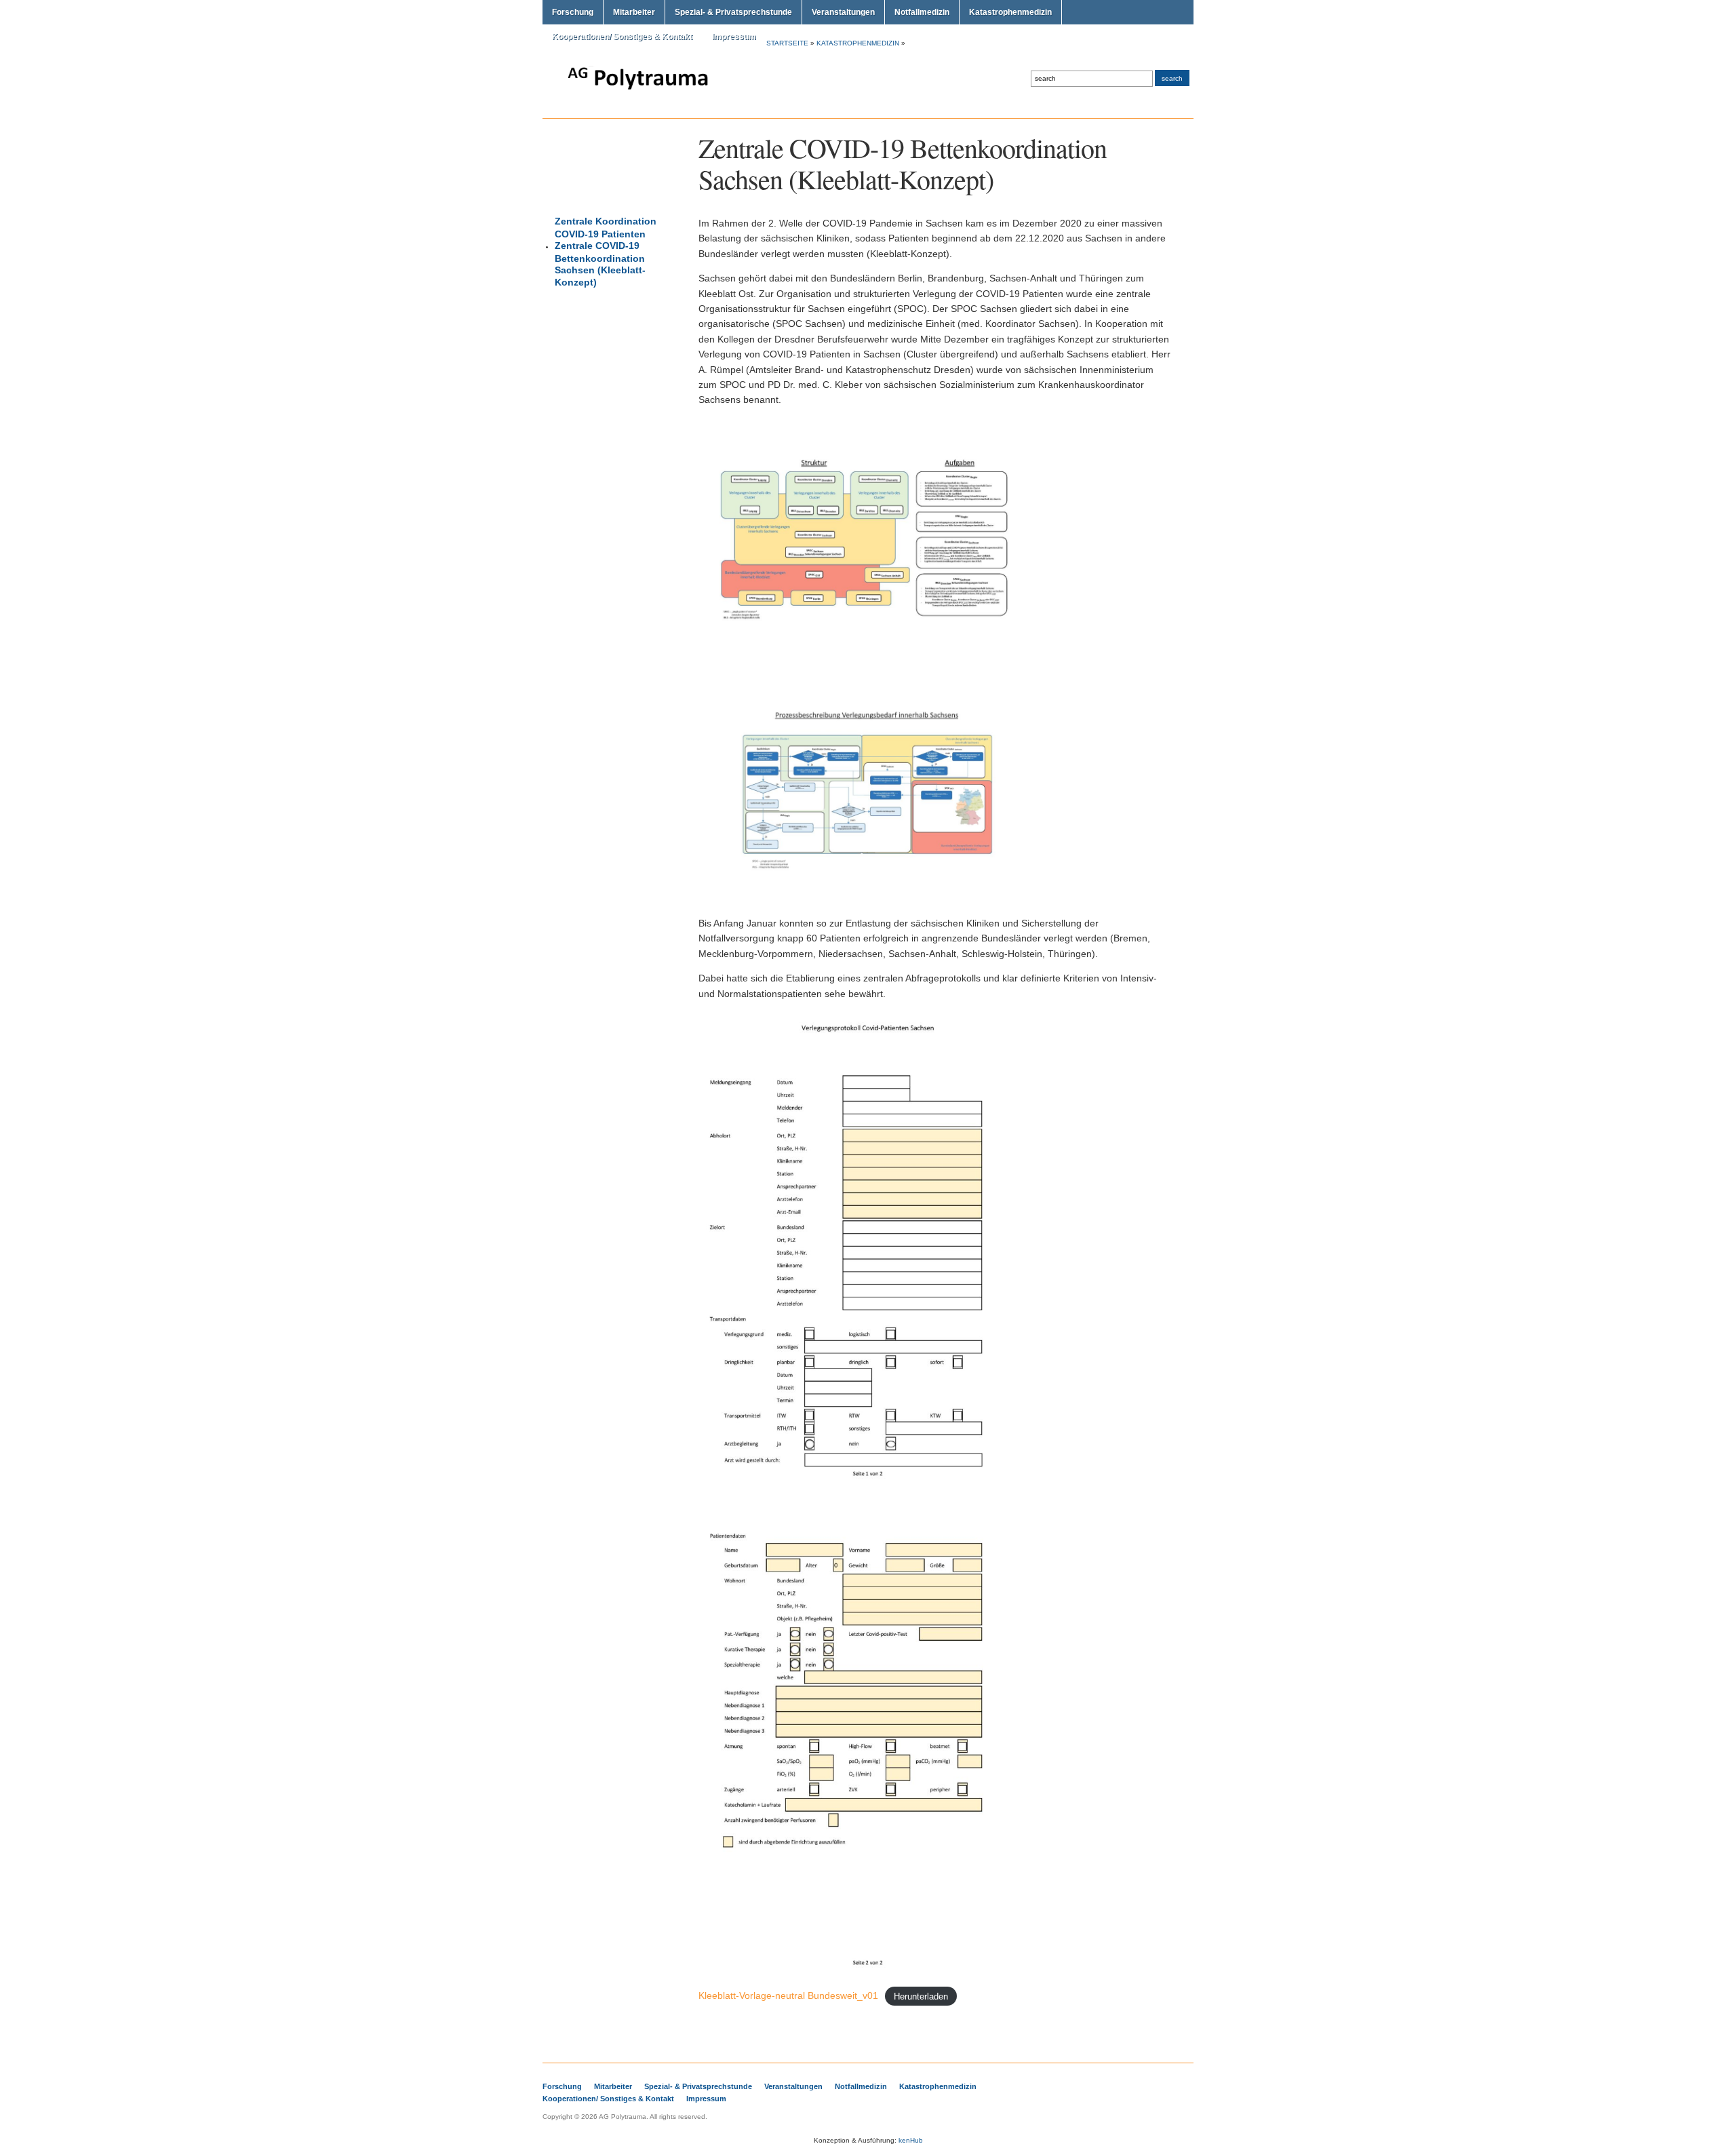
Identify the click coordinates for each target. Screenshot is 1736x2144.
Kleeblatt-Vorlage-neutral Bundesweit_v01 (788, 1995)
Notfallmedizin (922, 12)
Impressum (734, 37)
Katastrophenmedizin (1010, 12)
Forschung (573, 12)
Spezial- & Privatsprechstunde (733, 12)
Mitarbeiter (634, 12)
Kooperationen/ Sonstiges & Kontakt (622, 37)
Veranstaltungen (843, 12)
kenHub (911, 2140)
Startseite (787, 43)
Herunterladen (921, 1996)
